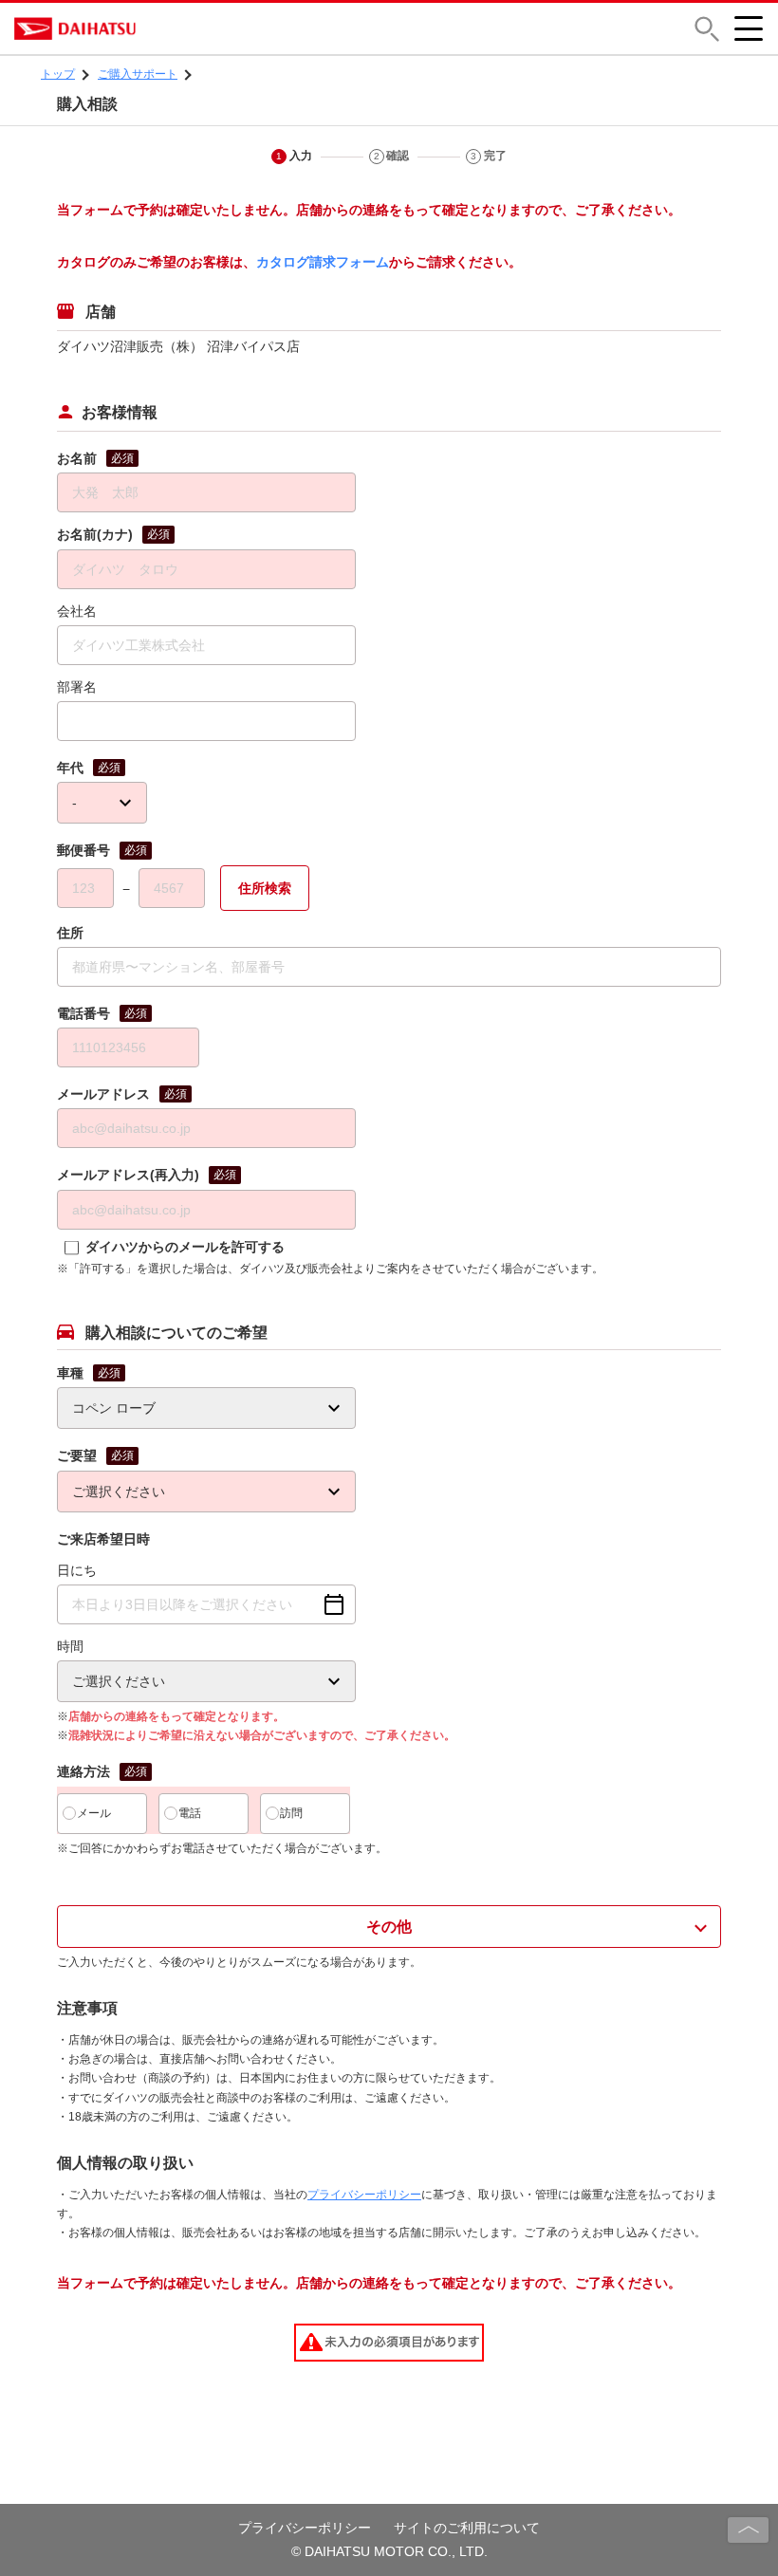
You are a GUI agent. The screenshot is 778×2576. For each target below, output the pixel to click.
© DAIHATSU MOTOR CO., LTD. (389, 2551)
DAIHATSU (157, 28)
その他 (389, 1927)
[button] (707, 29)
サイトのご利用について (467, 2528)
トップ (58, 74)
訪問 (291, 1813)
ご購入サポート (138, 74)
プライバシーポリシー (364, 2195)
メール (94, 1813)
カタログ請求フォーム (323, 262)
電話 (190, 1813)
